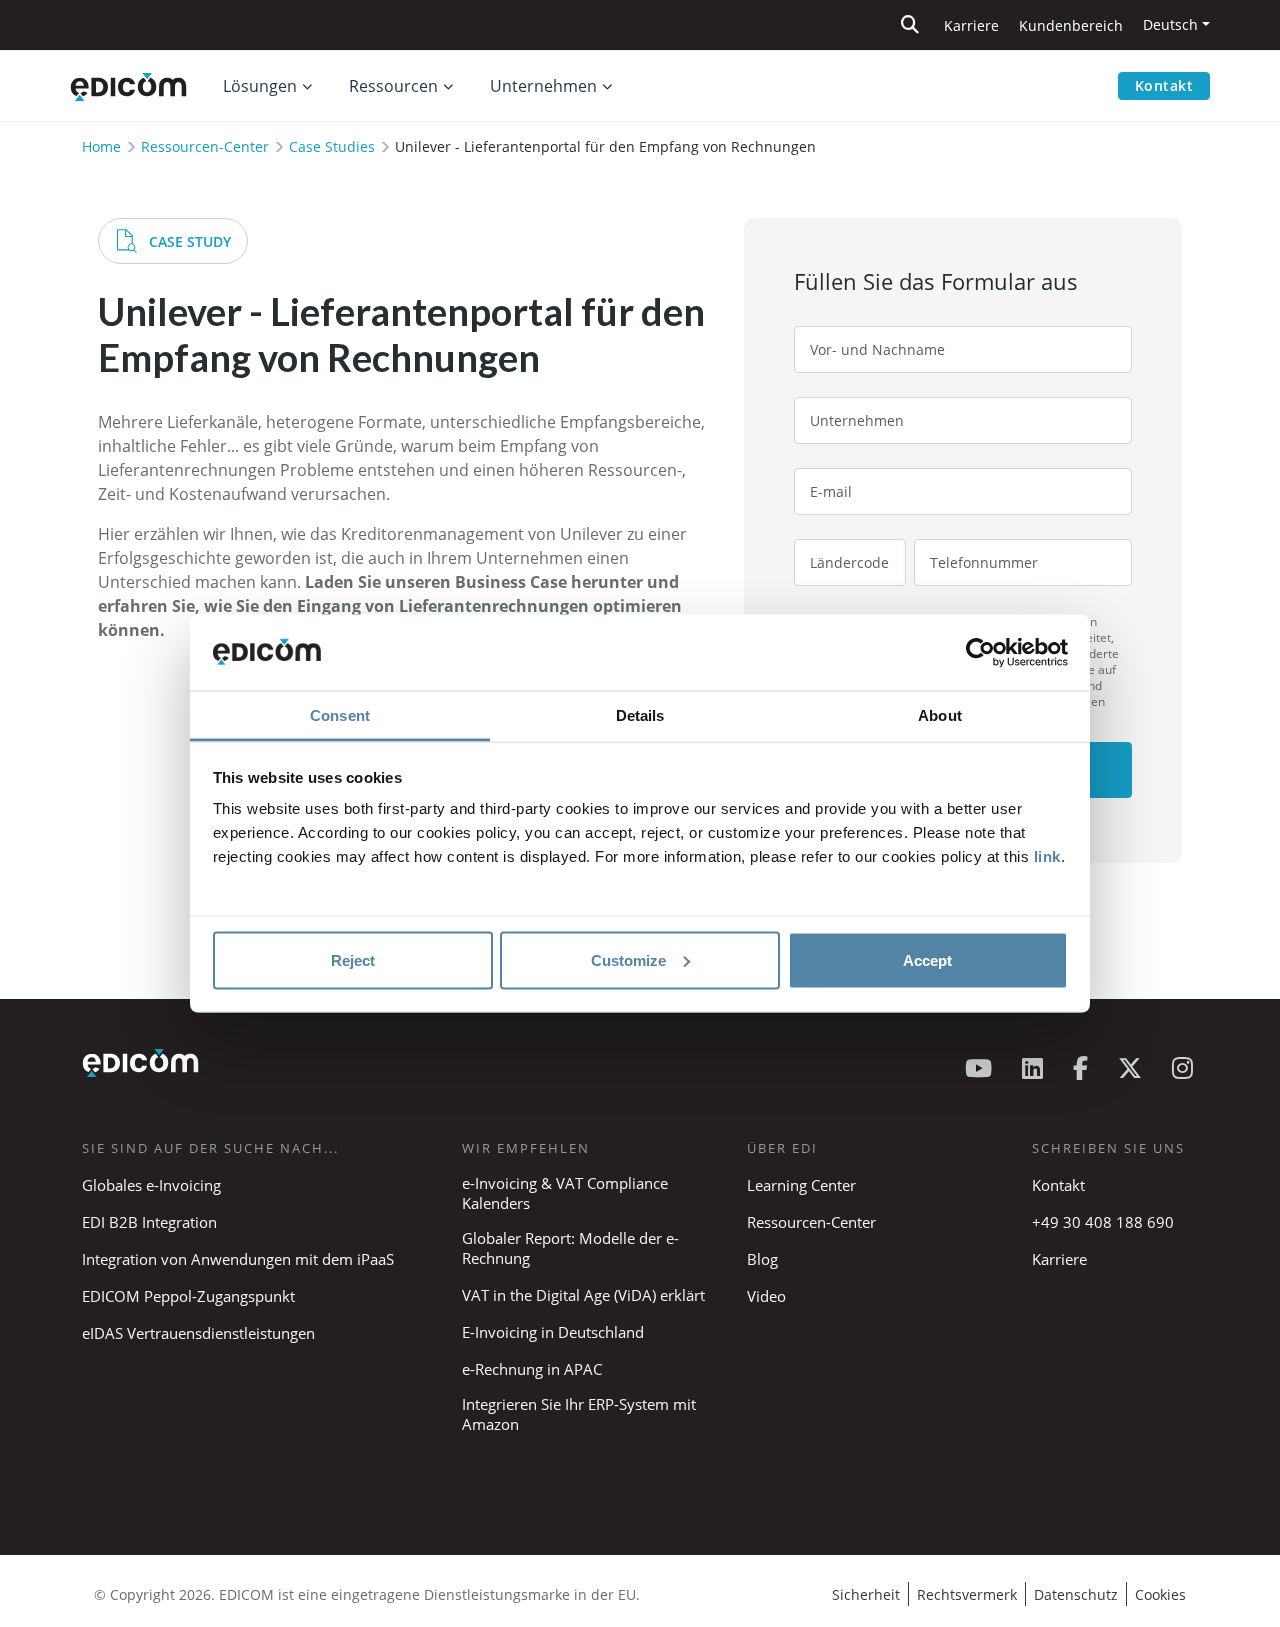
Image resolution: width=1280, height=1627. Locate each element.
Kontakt (1164, 85)
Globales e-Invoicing (151, 1185)
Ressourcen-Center (205, 146)
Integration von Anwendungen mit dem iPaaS (238, 1259)
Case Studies (332, 146)
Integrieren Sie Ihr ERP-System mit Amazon (579, 1414)
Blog (762, 1259)
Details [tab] (640, 715)
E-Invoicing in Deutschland (553, 1332)
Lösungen (260, 86)
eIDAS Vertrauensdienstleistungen (198, 1333)
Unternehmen (543, 86)
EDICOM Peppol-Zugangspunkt (188, 1296)
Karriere (971, 25)
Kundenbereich (1071, 25)
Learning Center (801, 1185)
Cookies (1160, 1594)
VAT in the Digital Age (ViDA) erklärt (583, 1295)
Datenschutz (1076, 1594)
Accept (927, 959)
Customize (628, 959)
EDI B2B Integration (149, 1222)
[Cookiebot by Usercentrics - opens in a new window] (980, 653)
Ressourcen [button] (393, 86)
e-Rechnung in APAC (532, 1369)
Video (766, 1296)
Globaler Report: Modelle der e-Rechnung (570, 1248)
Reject (353, 959)
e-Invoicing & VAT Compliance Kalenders (565, 1193)
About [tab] (940, 715)
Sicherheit (866, 1594)
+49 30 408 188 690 (1103, 1222)
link (1047, 856)
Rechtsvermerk (967, 1594)
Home (101, 146)
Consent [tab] (340, 715)
